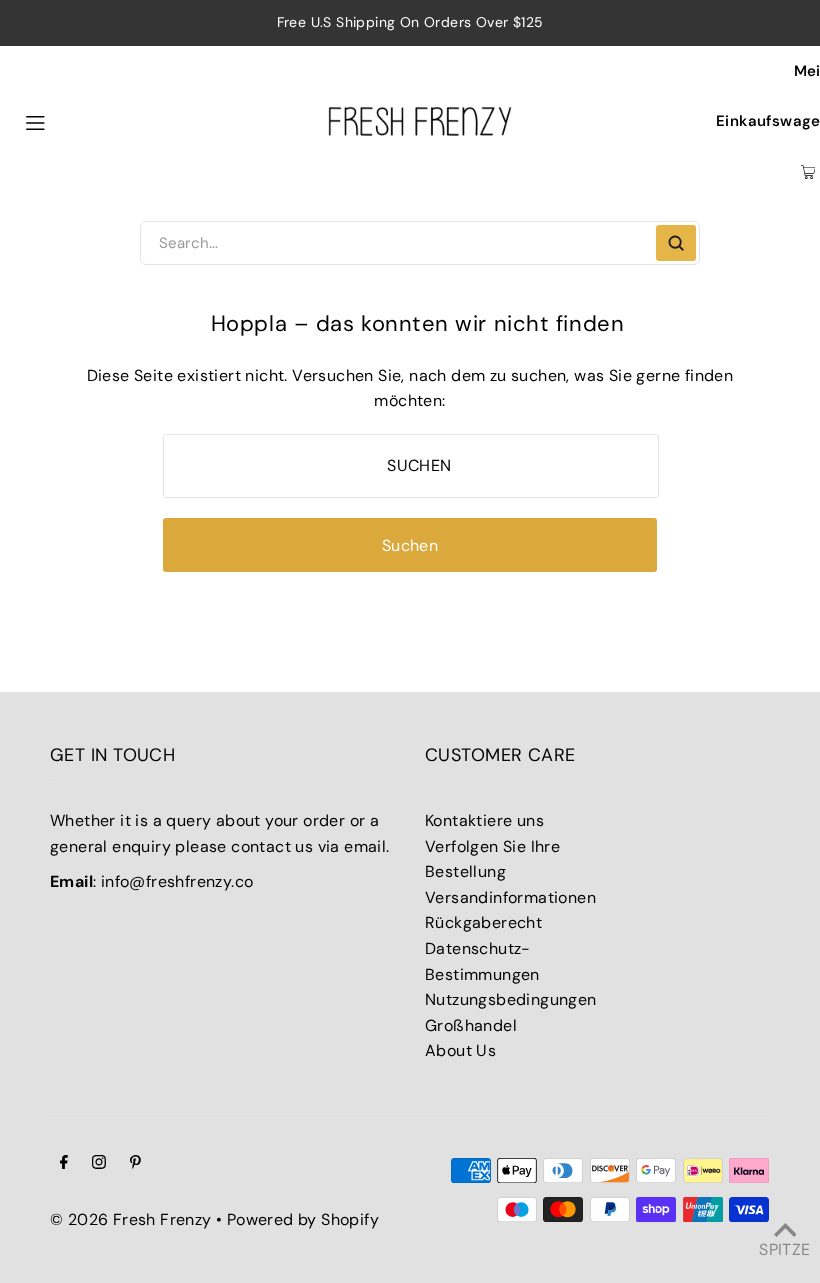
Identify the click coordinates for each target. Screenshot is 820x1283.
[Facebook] (64, 1164)
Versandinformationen (510, 897)
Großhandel (471, 1025)
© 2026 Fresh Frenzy (131, 1219)
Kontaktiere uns (484, 820)
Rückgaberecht (483, 922)
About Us (460, 1050)
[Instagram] (99, 1164)
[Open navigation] (81, 121)
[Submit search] (676, 243)
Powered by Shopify (303, 1219)
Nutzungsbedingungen (511, 999)
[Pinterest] (135, 1164)
